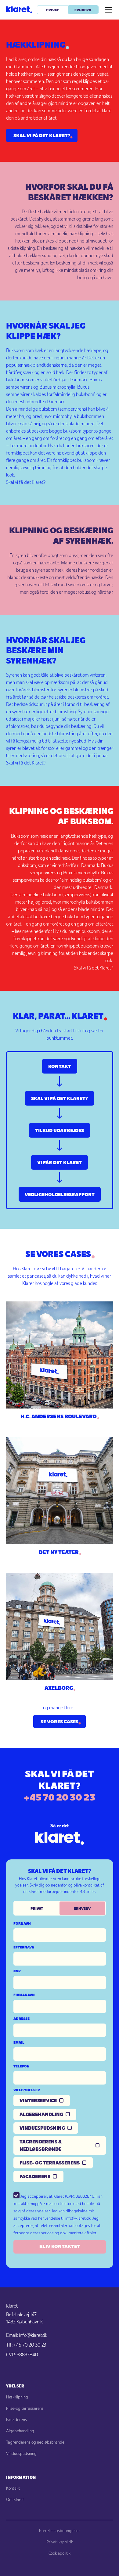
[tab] (37, 1908)
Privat (52, 10)
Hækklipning (17, 2397)
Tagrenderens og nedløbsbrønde (35, 2442)
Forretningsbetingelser (60, 2531)
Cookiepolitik (60, 2553)
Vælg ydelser (27, 2090)
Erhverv (83, 10)
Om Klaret (15, 2499)
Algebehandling (20, 2431)
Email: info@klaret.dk (27, 2335)
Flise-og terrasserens (25, 2408)
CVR (17, 1971)
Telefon (22, 2066)
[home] (19, 10)
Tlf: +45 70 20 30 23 (26, 2345)
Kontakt (13, 2488)
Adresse (22, 2018)
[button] (107, 10)
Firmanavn (24, 1995)
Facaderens (16, 2419)
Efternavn (24, 1947)
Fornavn (22, 1923)
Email (19, 2042)
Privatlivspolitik (60, 2542)
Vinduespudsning (21, 2453)
